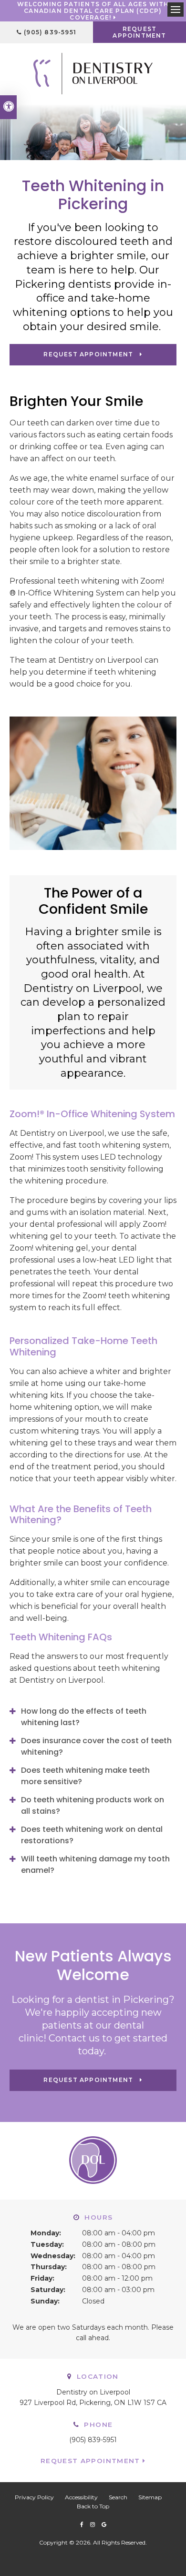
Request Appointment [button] (139, 32)
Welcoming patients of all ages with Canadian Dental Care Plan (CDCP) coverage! (93, 11)
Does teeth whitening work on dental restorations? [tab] (92, 1835)
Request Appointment (90, 2461)
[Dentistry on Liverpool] (93, 73)
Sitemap (150, 2497)
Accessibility (81, 2497)
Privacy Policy (34, 2497)
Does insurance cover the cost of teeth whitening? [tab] (96, 1746)
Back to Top (93, 2506)
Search (118, 2497)
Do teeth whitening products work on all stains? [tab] (93, 1805)
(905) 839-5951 (50, 32)
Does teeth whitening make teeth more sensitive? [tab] (85, 1776)
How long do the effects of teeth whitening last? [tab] (84, 1717)
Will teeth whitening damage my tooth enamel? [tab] (95, 1864)
